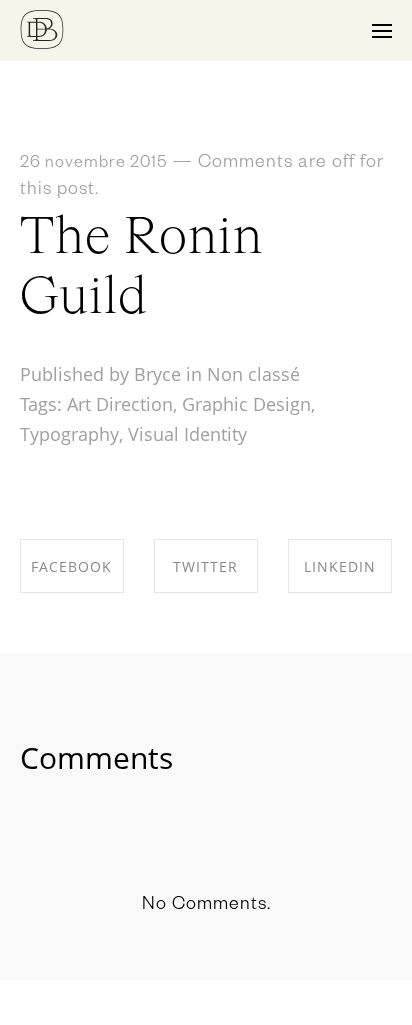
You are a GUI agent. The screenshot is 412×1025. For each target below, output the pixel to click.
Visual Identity (187, 434)
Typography (69, 434)
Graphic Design (246, 404)
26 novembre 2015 (93, 165)
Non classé (253, 374)
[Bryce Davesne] (42, 30)
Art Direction (120, 404)
